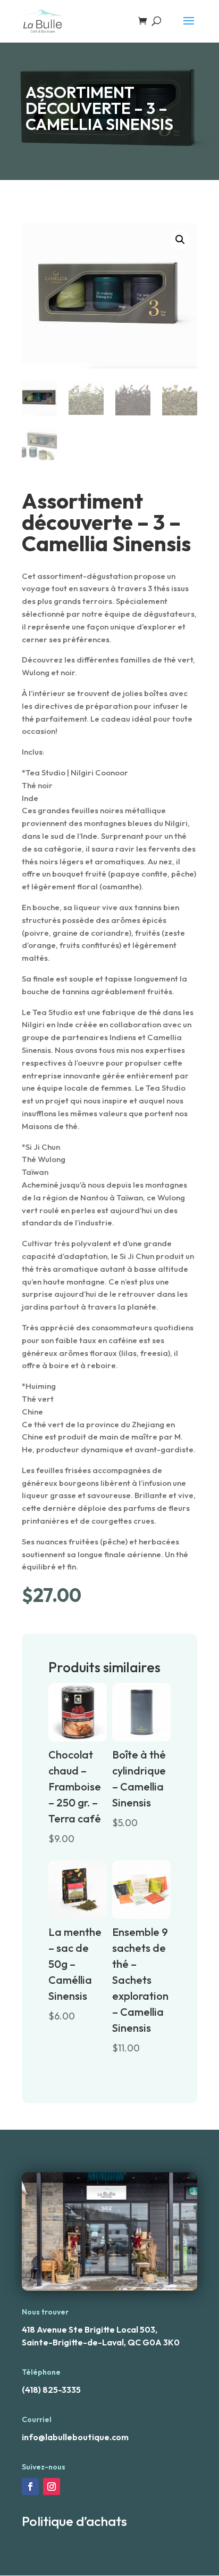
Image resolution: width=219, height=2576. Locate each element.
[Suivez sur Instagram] (52, 2487)
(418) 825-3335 (51, 2390)
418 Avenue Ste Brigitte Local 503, (90, 2329)
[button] (180, 240)
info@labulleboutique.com (75, 2437)
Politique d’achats (74, 2521)
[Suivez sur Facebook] (30, 2487)
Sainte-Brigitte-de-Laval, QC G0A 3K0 (101, 2342)
